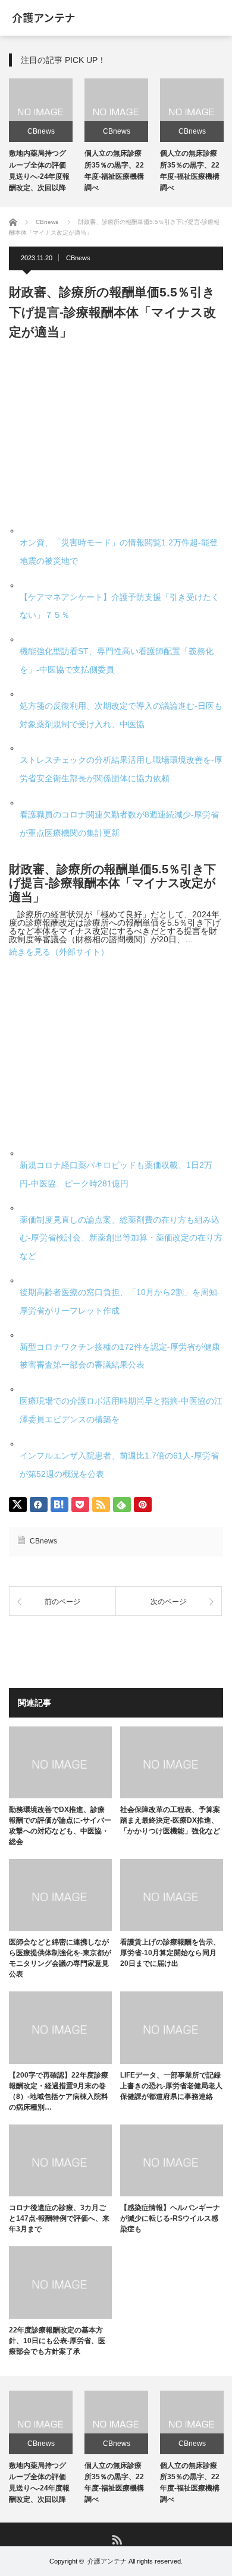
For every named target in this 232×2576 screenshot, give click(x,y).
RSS (116, 2539)
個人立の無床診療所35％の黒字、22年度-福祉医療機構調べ (114, 2483)
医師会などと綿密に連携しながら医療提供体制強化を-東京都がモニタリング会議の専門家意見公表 (60, 1958)
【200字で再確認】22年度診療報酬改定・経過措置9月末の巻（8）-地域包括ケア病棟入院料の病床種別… (59, 2091)
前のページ (62, 1602)
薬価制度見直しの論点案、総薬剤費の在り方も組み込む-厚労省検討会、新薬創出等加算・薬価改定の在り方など (121, 1238)
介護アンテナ (107, 2561)
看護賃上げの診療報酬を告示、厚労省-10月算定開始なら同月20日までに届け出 (170, 1953)
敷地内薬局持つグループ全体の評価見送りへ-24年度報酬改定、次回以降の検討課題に (39, 176)
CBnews (41, 131)
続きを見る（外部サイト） (59, 952)
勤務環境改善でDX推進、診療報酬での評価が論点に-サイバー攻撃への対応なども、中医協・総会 (60, 1826)
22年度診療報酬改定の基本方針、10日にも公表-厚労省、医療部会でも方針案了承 (57, 2341)
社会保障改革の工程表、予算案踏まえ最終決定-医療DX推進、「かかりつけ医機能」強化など (170, 1820)
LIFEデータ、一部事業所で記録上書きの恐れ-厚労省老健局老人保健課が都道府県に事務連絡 (171, 2086)
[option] (41, 137)
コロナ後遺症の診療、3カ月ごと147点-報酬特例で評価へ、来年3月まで (59, 2218)
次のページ (168, 1602)
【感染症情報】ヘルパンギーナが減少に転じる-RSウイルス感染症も (170, 2218)
